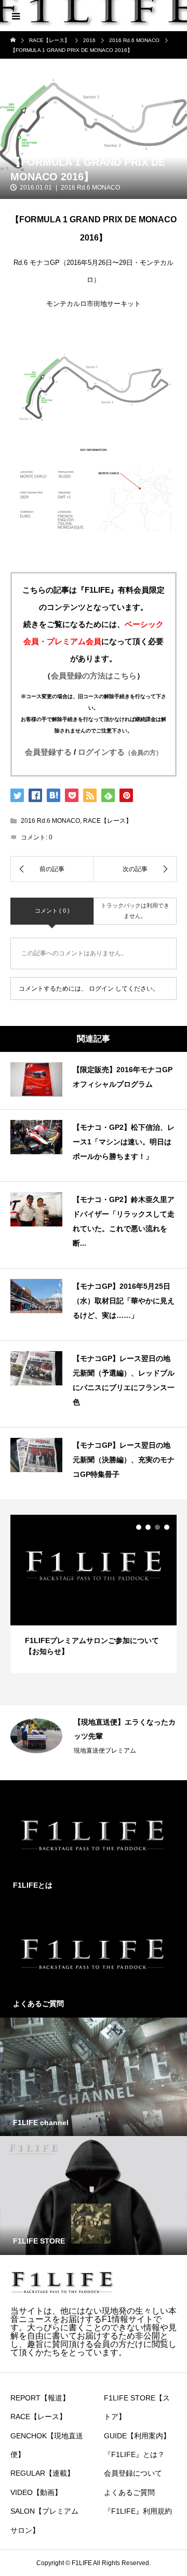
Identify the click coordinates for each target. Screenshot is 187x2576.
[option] (94, 1594)
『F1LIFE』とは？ (134, 2454)
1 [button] (139, 1527)
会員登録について (133, 2473)
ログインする (120, 752)
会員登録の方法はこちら (94, 676)
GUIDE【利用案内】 (137, 2436)
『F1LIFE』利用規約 (138, 2511)
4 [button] (167, 1527)
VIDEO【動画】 (36, 2492)
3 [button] (157, 1527)
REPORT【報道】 (40, 2398)
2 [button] (148, 1527)
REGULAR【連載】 (42, 2473)
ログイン (101, 989)
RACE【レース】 (108, 821)
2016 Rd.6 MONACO (90, 188)
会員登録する (48, 752)
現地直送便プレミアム (105, 1751)
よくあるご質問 (129, 2492)
